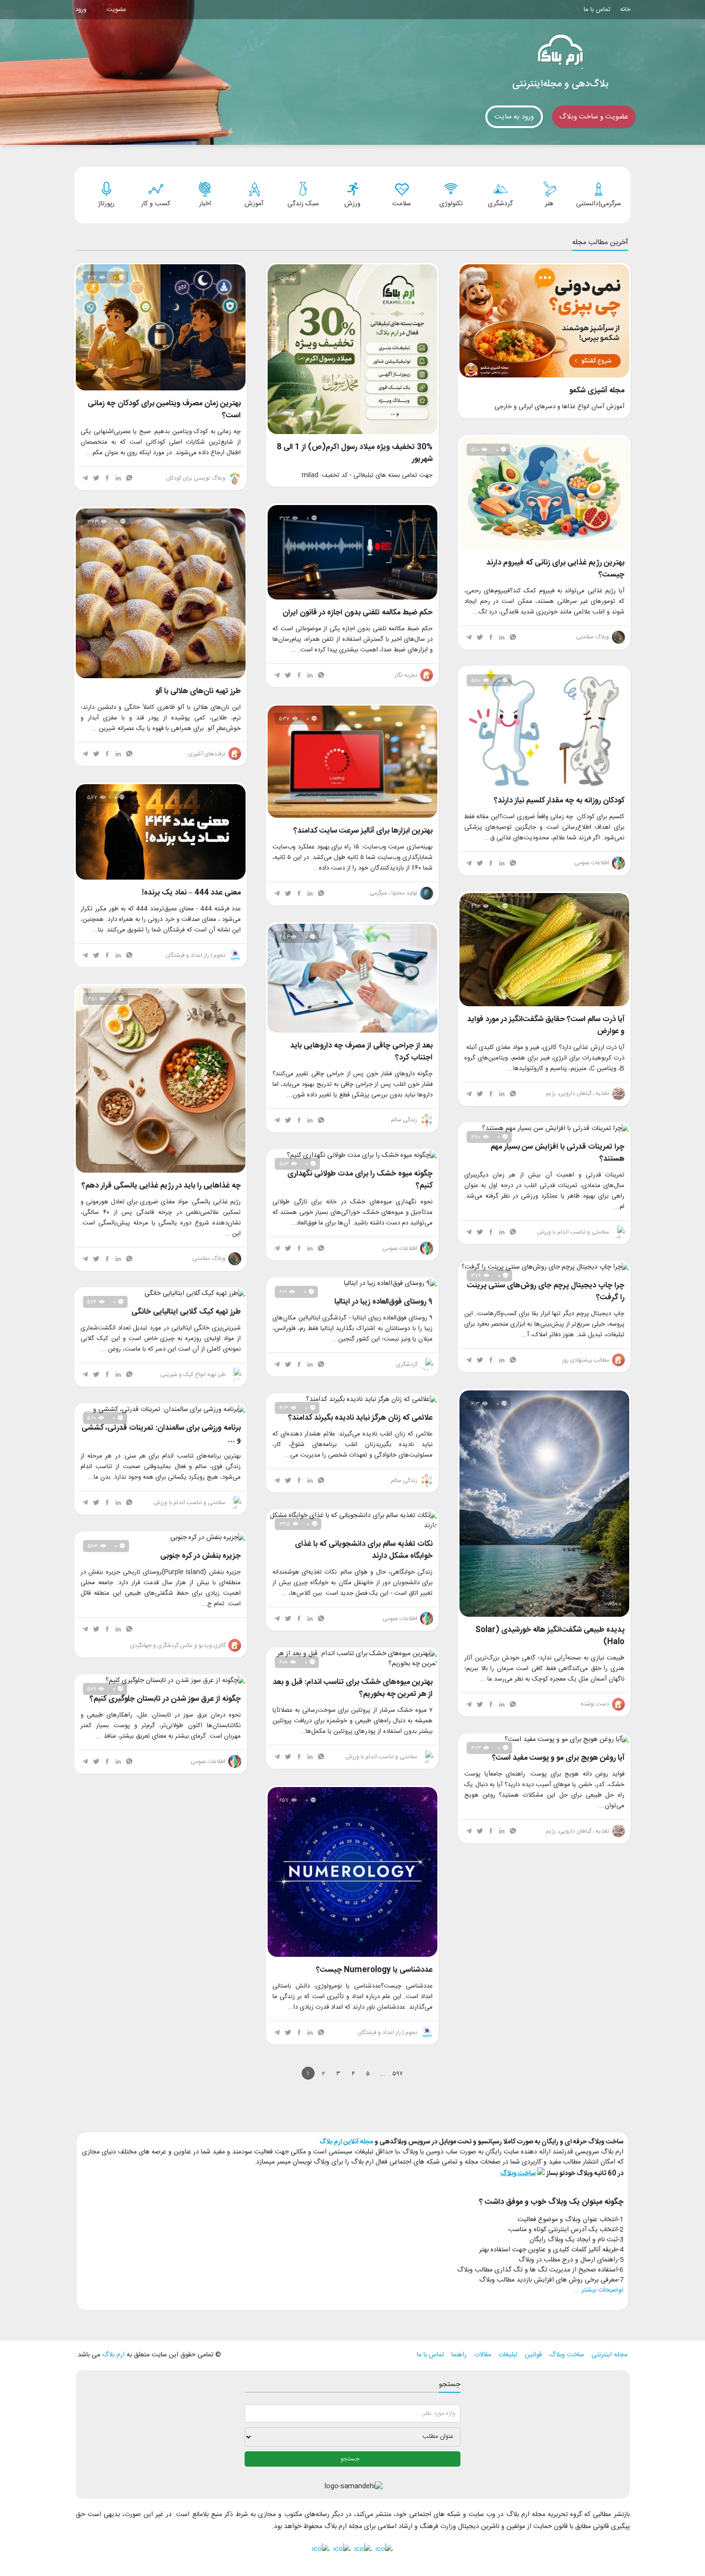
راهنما (459, 2355)
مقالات (482, 2355)
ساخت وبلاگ (567, 2355)
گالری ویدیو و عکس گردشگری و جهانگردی (178, 1646)
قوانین (533, 2355)
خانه (625, 10)
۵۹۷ (398, 2074)
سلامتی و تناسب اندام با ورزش (574, 1232)
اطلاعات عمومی (592, 863)
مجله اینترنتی (609, 2355)
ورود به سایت (514, 117)
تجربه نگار (407, 675)
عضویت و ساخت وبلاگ (594, 117)
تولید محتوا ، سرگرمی (394, 893)
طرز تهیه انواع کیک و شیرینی (194, 1375)
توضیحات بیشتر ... (599, 2290)
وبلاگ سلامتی (593, 637)
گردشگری (407, 1364)
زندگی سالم (405, 1120)
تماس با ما (597, 10)
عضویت (116, 10)
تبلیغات (508, 2355)
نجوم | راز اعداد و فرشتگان (196, 955)
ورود (81, 10)
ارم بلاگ (112, 2355)
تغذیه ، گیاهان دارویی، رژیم (578, 1094)
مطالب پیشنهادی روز (586, 1360)
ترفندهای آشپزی (207, 754)
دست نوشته (596, 1704)
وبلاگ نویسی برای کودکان (196, 478)
